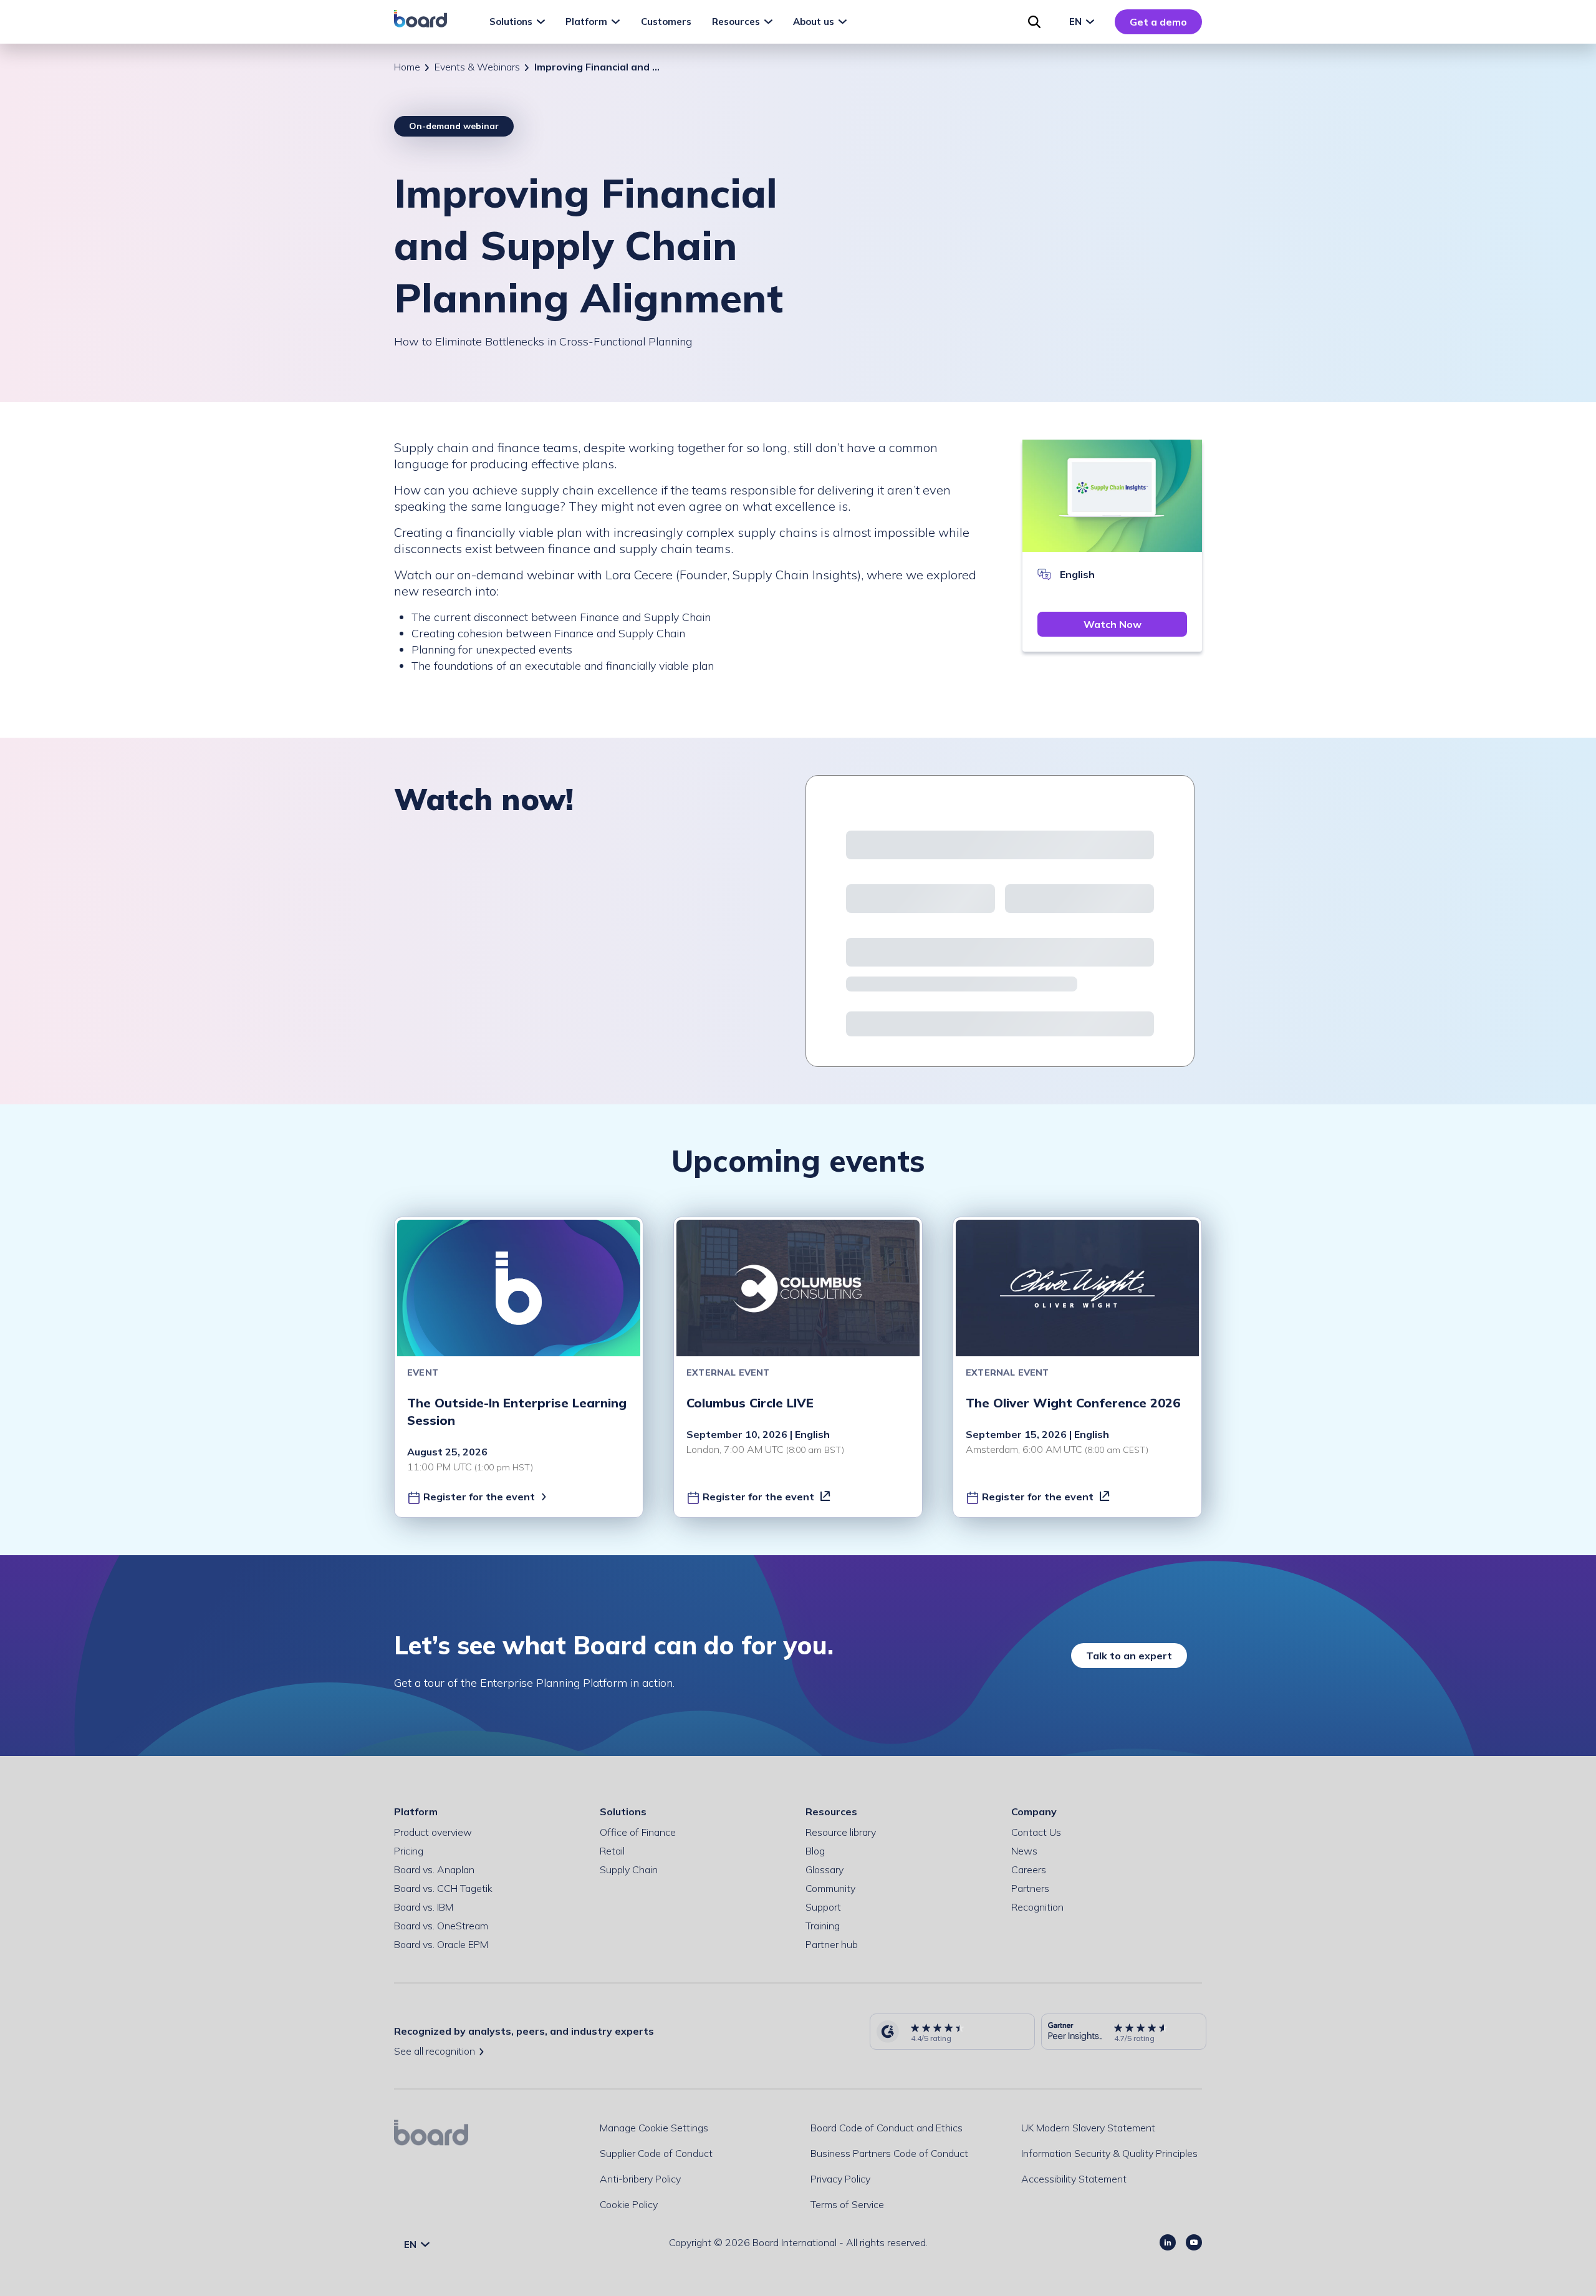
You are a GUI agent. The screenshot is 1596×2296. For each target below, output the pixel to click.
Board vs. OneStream (441, 1926)
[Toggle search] (1034, 22)
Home (407, 67)
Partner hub (832, 1944)
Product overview (433, 1832)
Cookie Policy (629, 2204)
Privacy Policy (840, 2179)
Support (823, 1907)
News (1024, 1851)
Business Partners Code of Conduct (889, 2153)
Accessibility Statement (1074, 2179)
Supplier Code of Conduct (656, 2153)
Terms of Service (847, 2204)
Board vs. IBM (424, 1907)
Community (830, 1888)
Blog (815, 1851)
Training (823, 1926)
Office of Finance (638, 1832)
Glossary (824, 1869)
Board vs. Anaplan (434, 1869)
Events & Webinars (477, 67)
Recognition (1037, 1907)
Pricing (409, 1851)
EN (1077, 22)
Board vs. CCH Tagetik (443, 1888)
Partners (1030, 1888)
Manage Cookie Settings (654, 2128)
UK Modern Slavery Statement (1088, 2128)
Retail (612, 1851)
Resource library (841, 1832)
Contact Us (1036, 1832)
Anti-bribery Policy (640, 2179)
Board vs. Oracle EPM (441, 1944)
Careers (1029, 1869)
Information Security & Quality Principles (1109, 2153)
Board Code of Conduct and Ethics (887, 2128)
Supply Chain (629, 1869)
